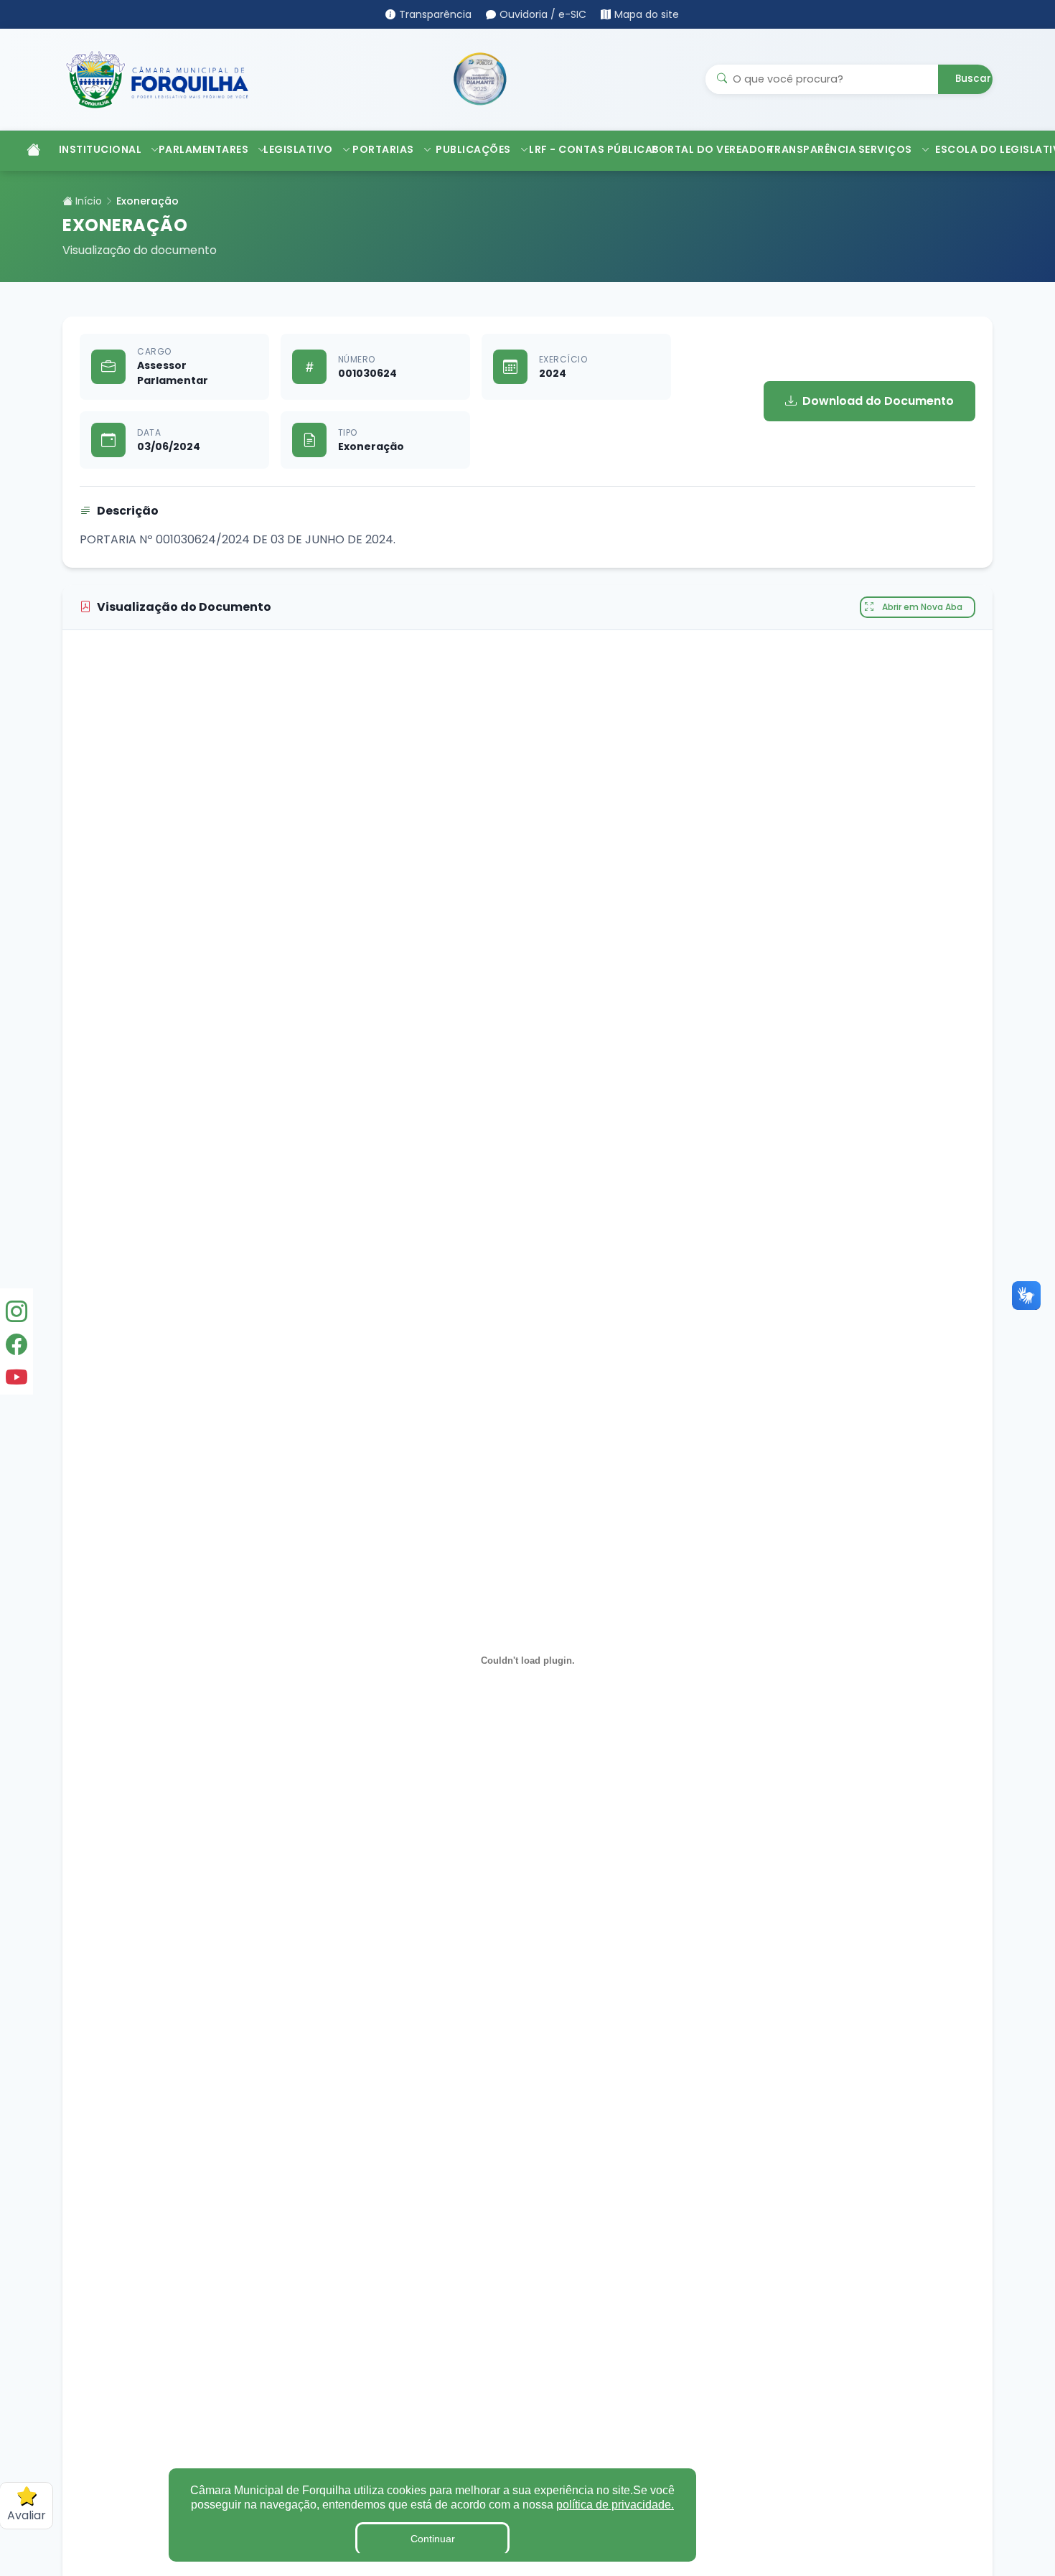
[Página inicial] (27, 151)
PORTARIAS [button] (383, 149)
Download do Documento (878, 401)
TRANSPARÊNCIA (806, 149)
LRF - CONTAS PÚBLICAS (583, 149)
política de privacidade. (615, 2505)
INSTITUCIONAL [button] (100, 149)
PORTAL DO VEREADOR (702, 149)
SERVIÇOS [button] (885, 149)
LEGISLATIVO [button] (298, 149)
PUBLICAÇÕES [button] (473, 149)
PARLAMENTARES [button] (204, 149)
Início (87, 201)
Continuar (433, 2539)
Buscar (973, 79)
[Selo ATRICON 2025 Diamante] (480, 79)
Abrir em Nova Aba (922, 607)
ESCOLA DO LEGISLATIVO (991, 149)
